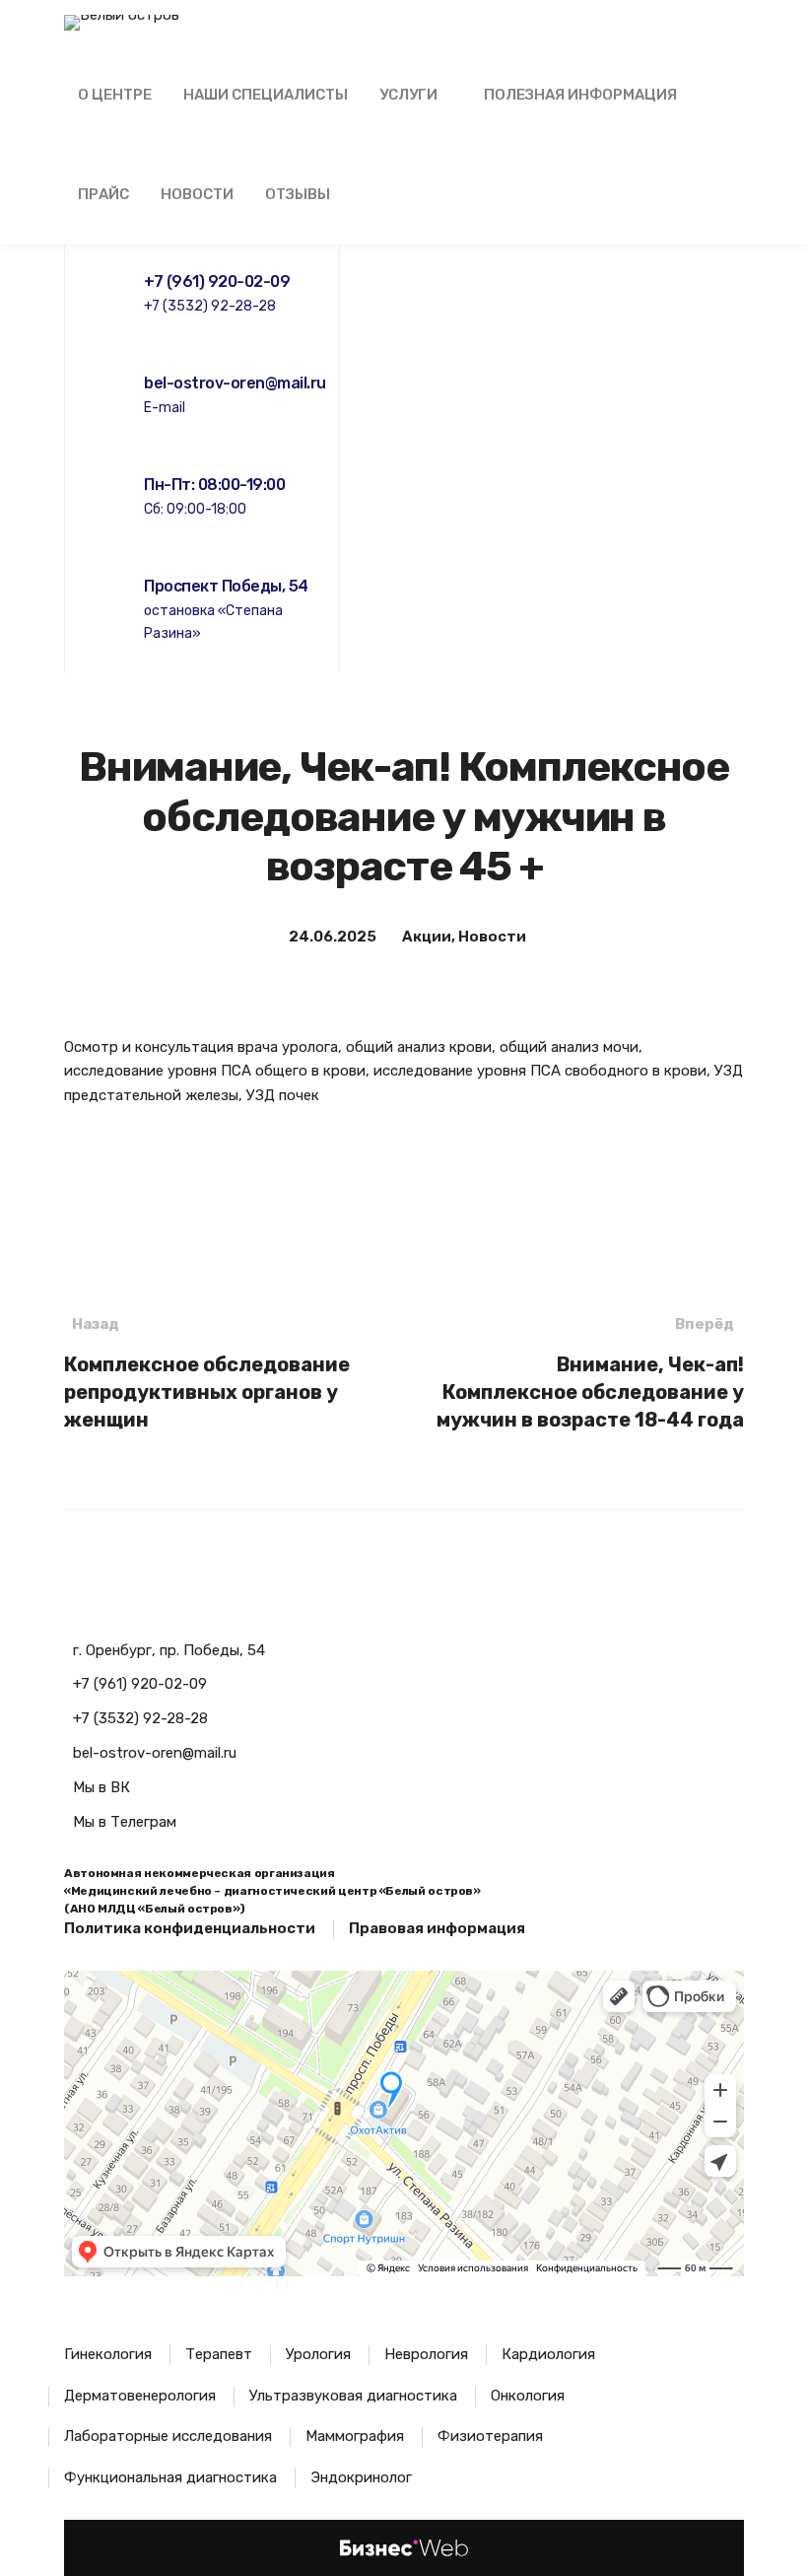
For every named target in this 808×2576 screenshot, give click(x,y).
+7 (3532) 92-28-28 (140, 1718)
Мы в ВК (101, 1787)
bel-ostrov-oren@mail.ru (155, 1753)
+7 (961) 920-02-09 (140, 1684)
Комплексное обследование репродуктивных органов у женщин (207, 1373)
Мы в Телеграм (125, 1822)
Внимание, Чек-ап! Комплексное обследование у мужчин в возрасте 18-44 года (590, 1373)
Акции (427, 937)
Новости (492, 937)
